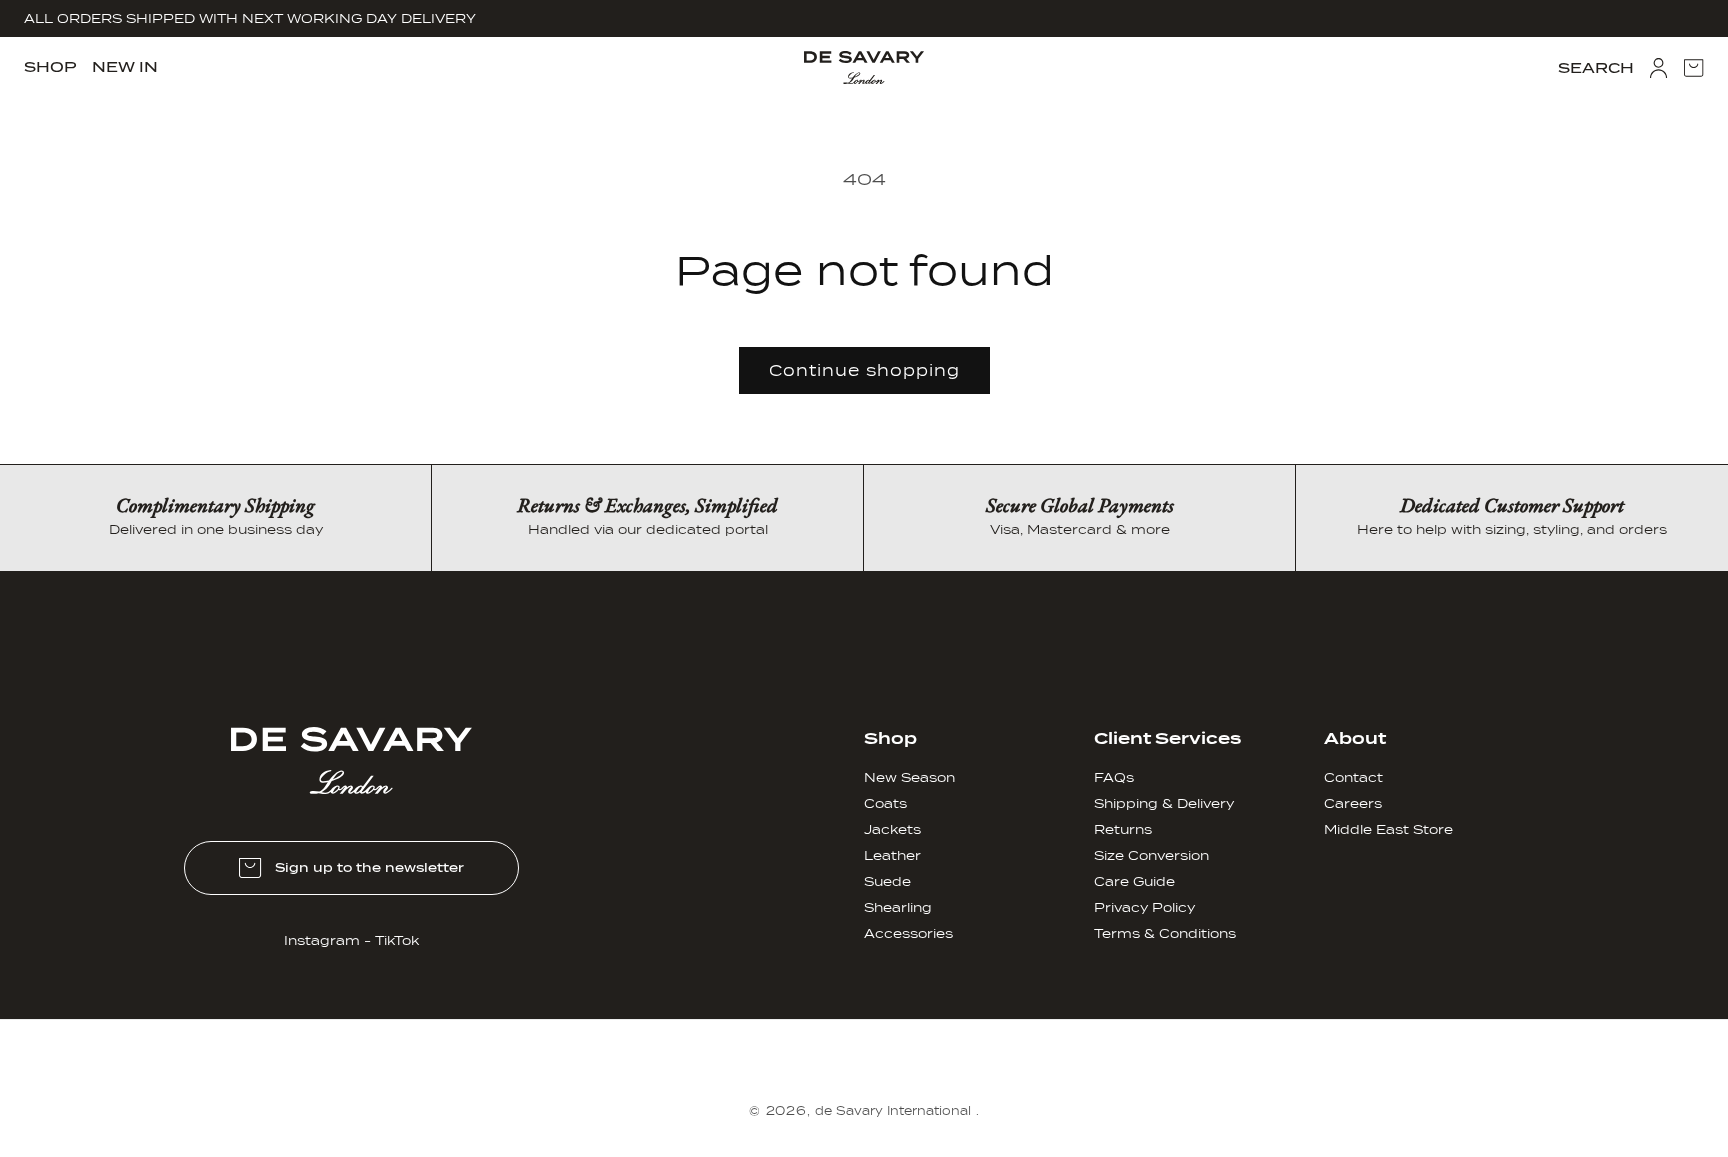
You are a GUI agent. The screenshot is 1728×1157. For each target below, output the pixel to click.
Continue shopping (864, 371)
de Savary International (893, 1111)
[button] (50, 67)
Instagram (322, 940)
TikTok (397, 940)
